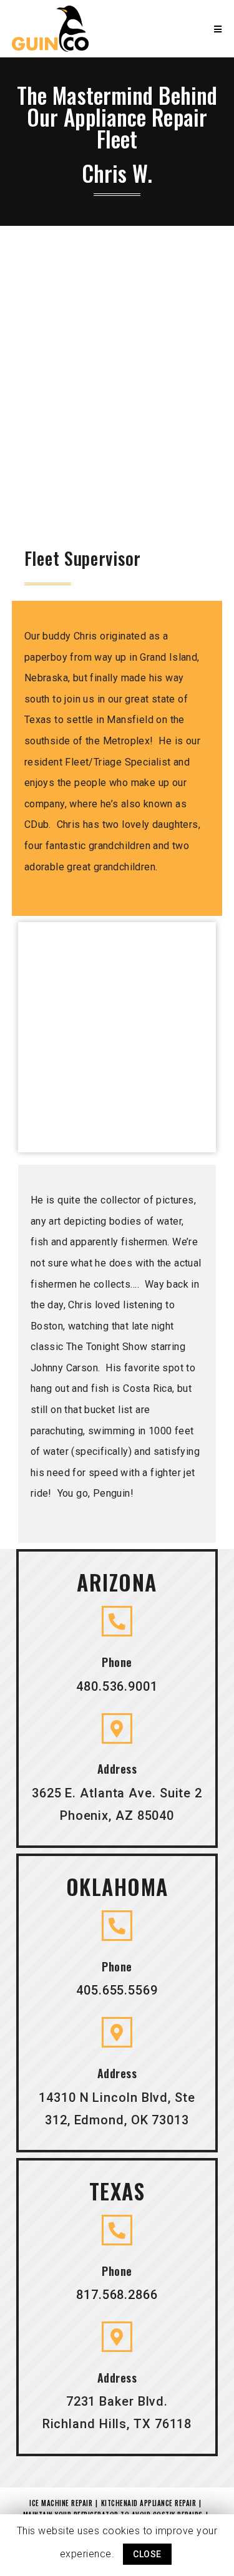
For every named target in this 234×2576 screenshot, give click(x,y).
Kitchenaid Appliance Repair (149, 2503)
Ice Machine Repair (61, 2503)
